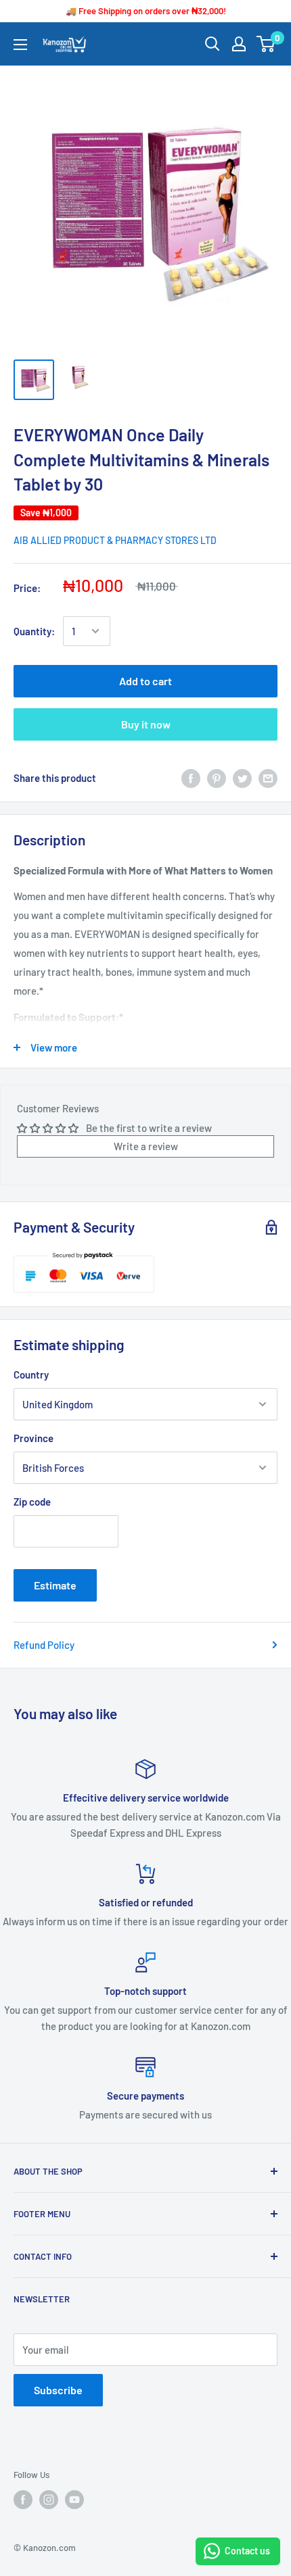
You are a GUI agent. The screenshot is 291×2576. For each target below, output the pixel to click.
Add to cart (145, 681)
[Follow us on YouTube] (74, 2500)
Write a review (146, 1146)
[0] (266, 44)
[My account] (239, 44)
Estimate (55, 1585)
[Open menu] (20, 45)
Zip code (32, 1502)
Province (33, 1438)
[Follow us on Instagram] (49, 2500)
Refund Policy (44, 1645)
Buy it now (146, 724)
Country (31, 1374)
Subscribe (58, 2390)
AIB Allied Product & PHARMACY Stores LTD (115, 540)
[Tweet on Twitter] (242, 778)
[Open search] (212, 44)
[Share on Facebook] (191, 778)
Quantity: (34, 631)
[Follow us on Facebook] (23, 2500)
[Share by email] (268, 778)
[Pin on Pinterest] (217, 778)
